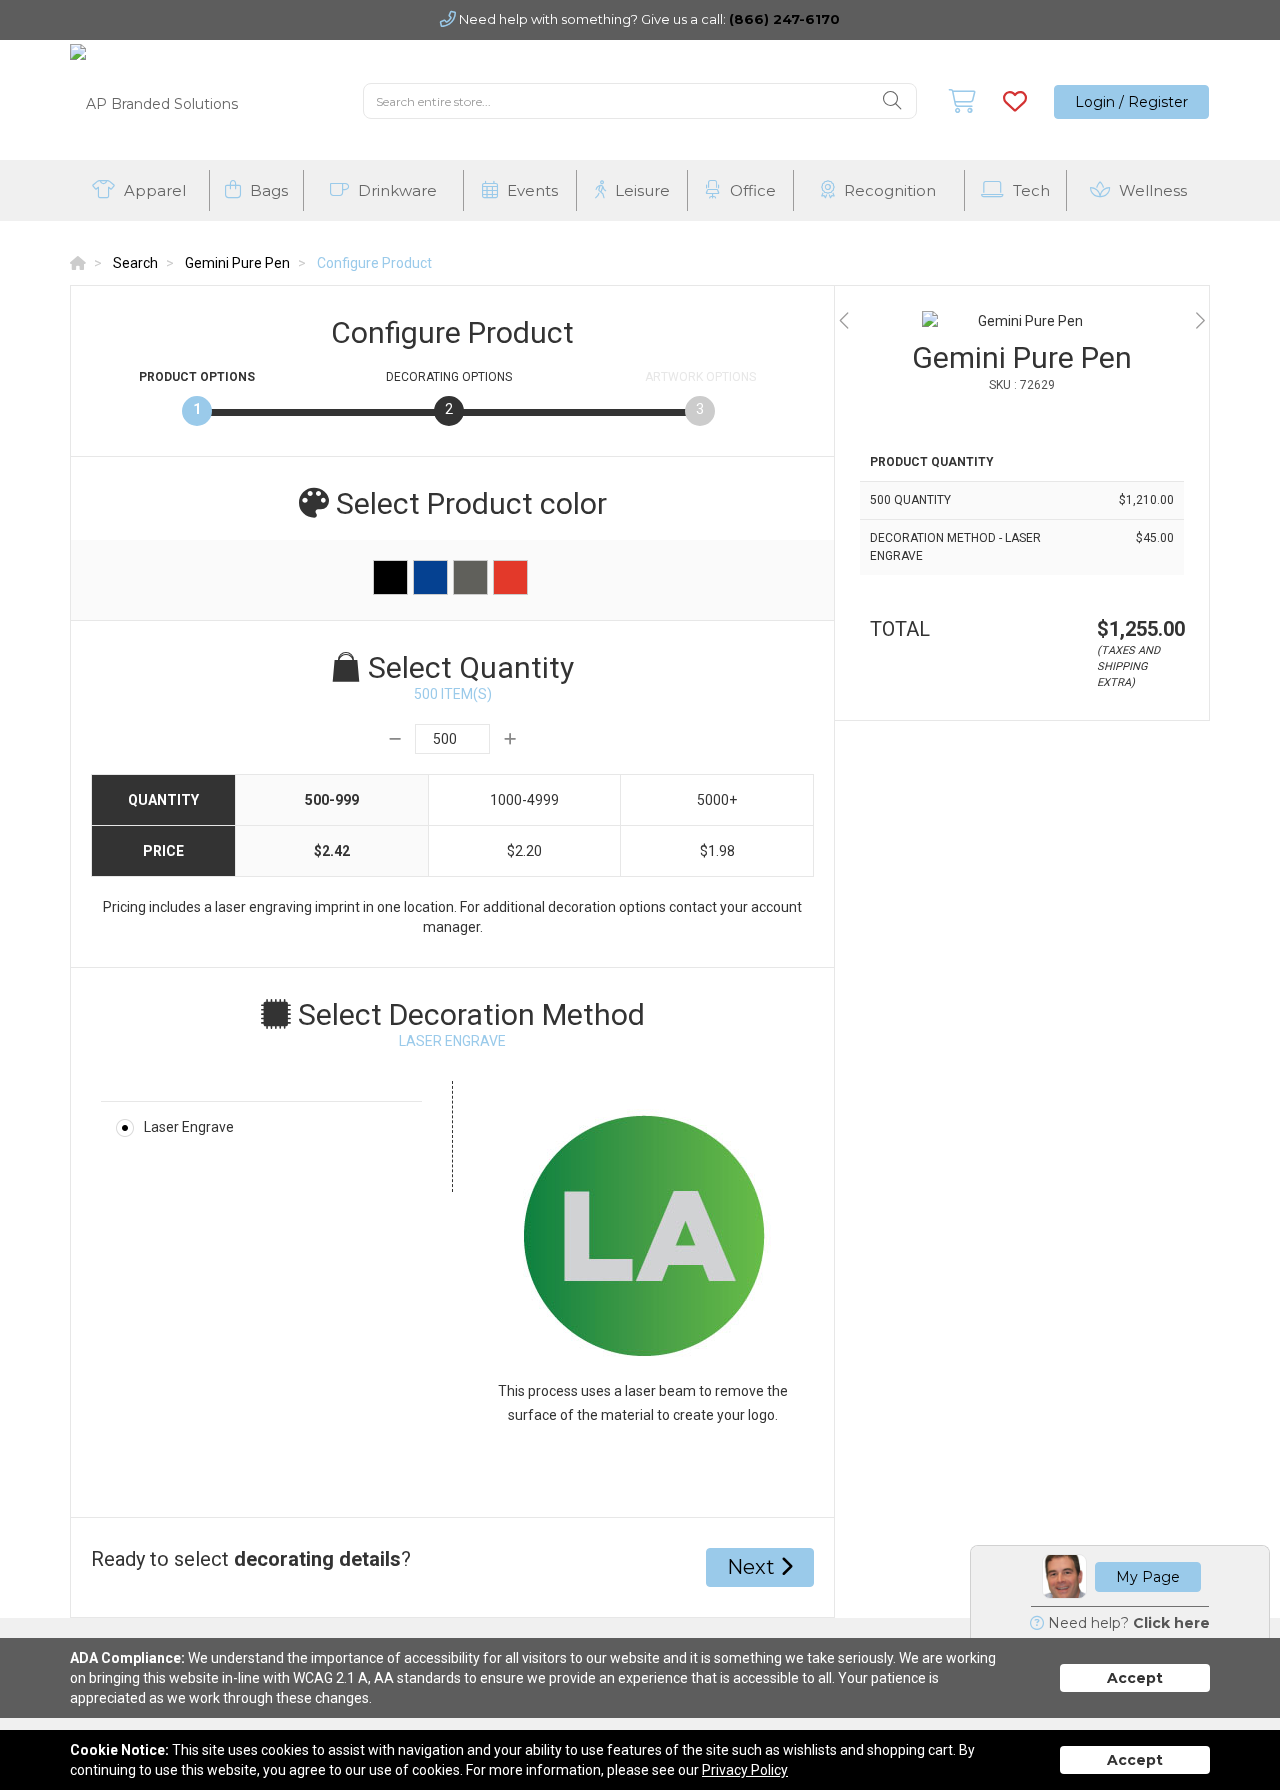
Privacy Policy (745, 1770)
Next (753, 1567)
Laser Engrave (189, 1127)
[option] (1022, 321)
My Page (1148, 1577)
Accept (1135, 1678)
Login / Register (1131, 102)
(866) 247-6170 (784, 19)
